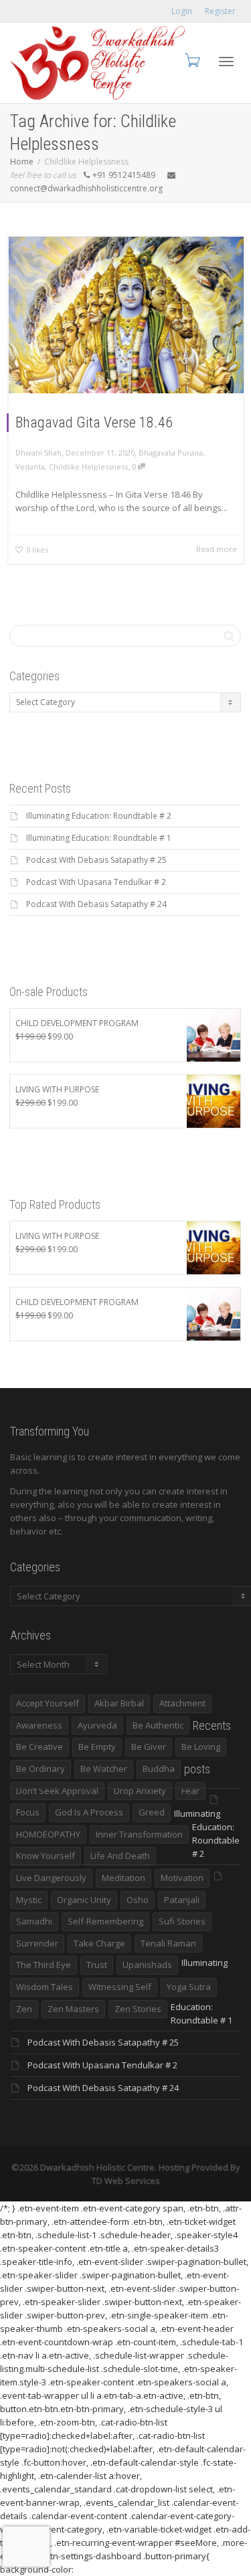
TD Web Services (126, 2181)
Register (220, 11)
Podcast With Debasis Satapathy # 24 (96, 904)
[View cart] (191, 60)
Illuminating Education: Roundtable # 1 (99, 838)
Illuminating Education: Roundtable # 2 (99, 816)
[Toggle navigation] (226, 62)
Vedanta (30, 467)
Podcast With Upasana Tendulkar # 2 (96, 882)
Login (182, 11)
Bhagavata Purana (171, 453)
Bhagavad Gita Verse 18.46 (94, 422)
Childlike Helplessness (88, 467)
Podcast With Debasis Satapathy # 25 (96, 860)
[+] (126, 315)
